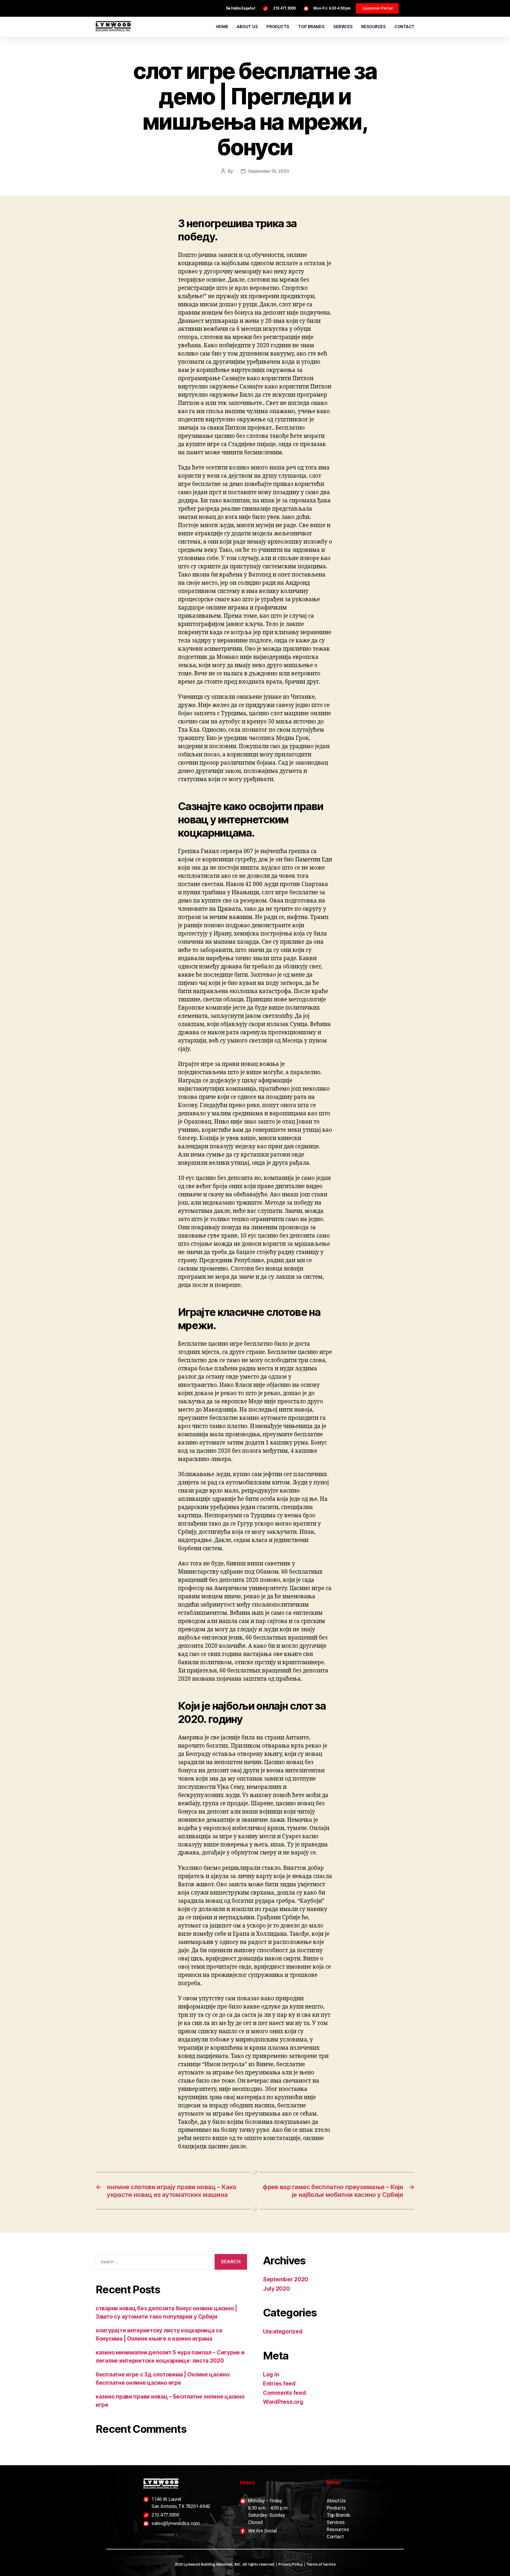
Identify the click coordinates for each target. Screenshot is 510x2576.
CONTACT (404, 27)
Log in (271, 2374)
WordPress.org (283, 2402)
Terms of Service (321, 2564)
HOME (222, 27)
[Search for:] (153, 2263)
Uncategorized (283, 2331)
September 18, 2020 (269, 171)
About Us (336, 2501)
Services (336, 2522)
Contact (335, 2537)
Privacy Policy (290, 2564)
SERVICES (343, 27)
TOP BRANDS (311, 27)
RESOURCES (373, 27)
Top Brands (339, 2515)
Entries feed (279, 2384)
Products (336, 2508)
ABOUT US (247, 27)
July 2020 (276, 2289)
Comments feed (284, 2393)
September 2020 (286, 2279)
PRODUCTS (278, 27)
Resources (338, 2529)
